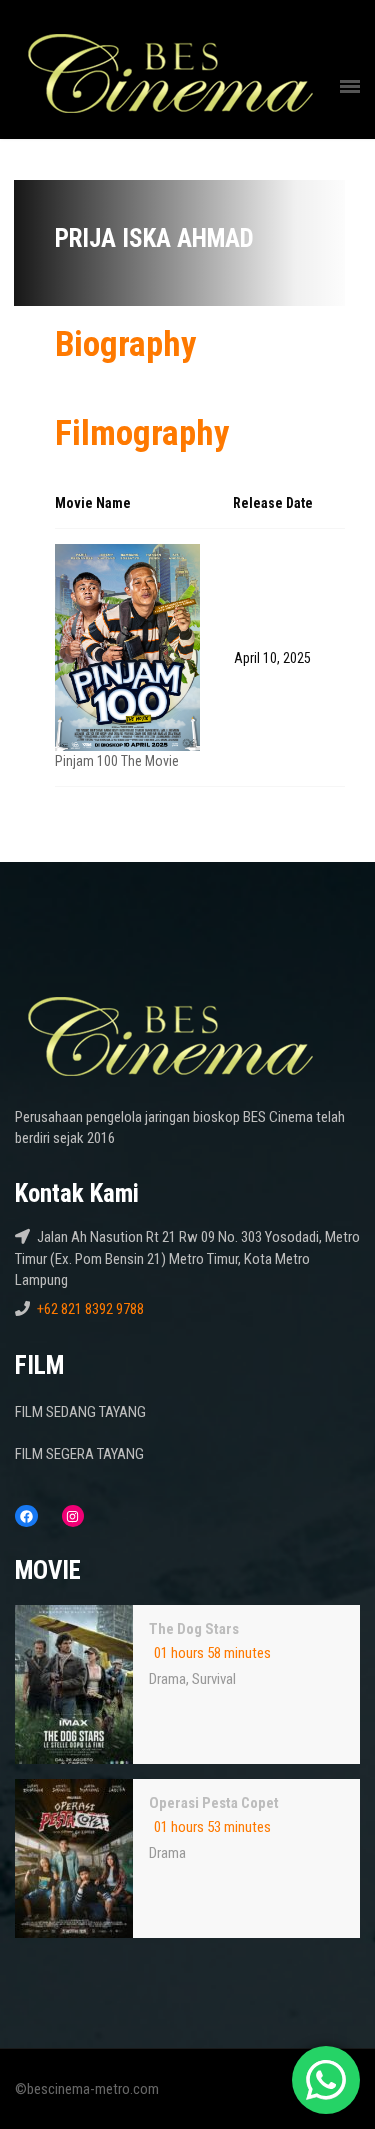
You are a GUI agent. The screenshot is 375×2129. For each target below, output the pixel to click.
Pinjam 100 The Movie (117, 761)
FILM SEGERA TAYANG (79, 1454)
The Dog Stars (194, 1629)
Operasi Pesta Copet (214, 1803)
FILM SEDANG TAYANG (80, 1412)
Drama (167, 1679)
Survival (214, 1679)
